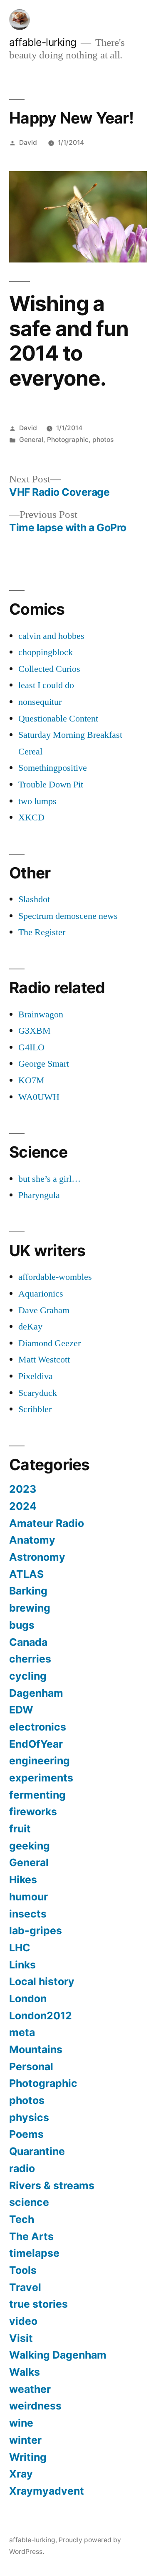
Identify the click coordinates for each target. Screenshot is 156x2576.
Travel (25, 2287)
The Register (42, 932)
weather (30, 2389)
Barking (28, 1591)
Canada (28, 1642)
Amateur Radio (47, 1523)
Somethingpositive (53, 768)
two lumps (37, 801)
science (29, 2202)
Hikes (23, 1880)
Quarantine (37, 2151)
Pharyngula (39, 1195)
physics (29, 2117)
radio (22, 2168)
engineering (40, 1761)
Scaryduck (38, 1393)
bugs (22, 1625)
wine (21, 2423)
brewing (30, 1608)
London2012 (41, 2016)
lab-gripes (36, 1930)
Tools (23, 2270)
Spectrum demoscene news (68, 916)
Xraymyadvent (47, 2491)
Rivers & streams (52, 2185)
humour (28, 1897)
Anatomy (32, 1540)
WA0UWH (39, 1097)
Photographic (68, 440)
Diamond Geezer (50, 1343)
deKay (30, 1327)
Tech (22, 2219)
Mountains (36, 2049)
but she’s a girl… (50, 1179)
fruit (20, 1829)
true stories (38, 2304)
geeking (30, 1846)
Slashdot (34, 899)
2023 (23, 1489)
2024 (23, 1506)
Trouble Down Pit (51, 785)
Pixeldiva (36, 1376)
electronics (38, 1727)
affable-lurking (43, 42)
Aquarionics (41, 1294)
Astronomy (37, 1557)
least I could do (46, 685)
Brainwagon (41, 1014)
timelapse (34, 2253)
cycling (28, 1676)
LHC (20, 1948)
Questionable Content (58, 719)
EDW (21, 1710)
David (28, 143)
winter (25, 2440)
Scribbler (35, 1409)
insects (28, 1914)
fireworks (33, 1812)
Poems (26, 2134)
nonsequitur (40, 702)
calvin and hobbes (51, 636)
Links (22, 1965)
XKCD (31, 817)
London (28, 1998)
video (23, 2321)
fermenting (37, 1795)
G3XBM (35, 1031)
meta (22, 2032)
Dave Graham (44, 1310)
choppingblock (46, 652)
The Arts (31, 2236)
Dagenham (36, 1693)
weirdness (35, 2406)
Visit (21, 2338)
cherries (30, 1659)
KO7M (31, 1080)
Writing (28, 2457)
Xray (21, 2474)
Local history (42, 1981)
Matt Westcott (44, 1360)
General (31, 440)
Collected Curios (49, 669)
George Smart (44, 1064)
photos (103, 440)
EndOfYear (36, 1744)
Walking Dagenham (58, 2355)
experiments (41, 1778)
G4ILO (31, 1047)
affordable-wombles (55, 1277)
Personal (31, 2066)
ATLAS (26, 1574)
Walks (25, 2372)
